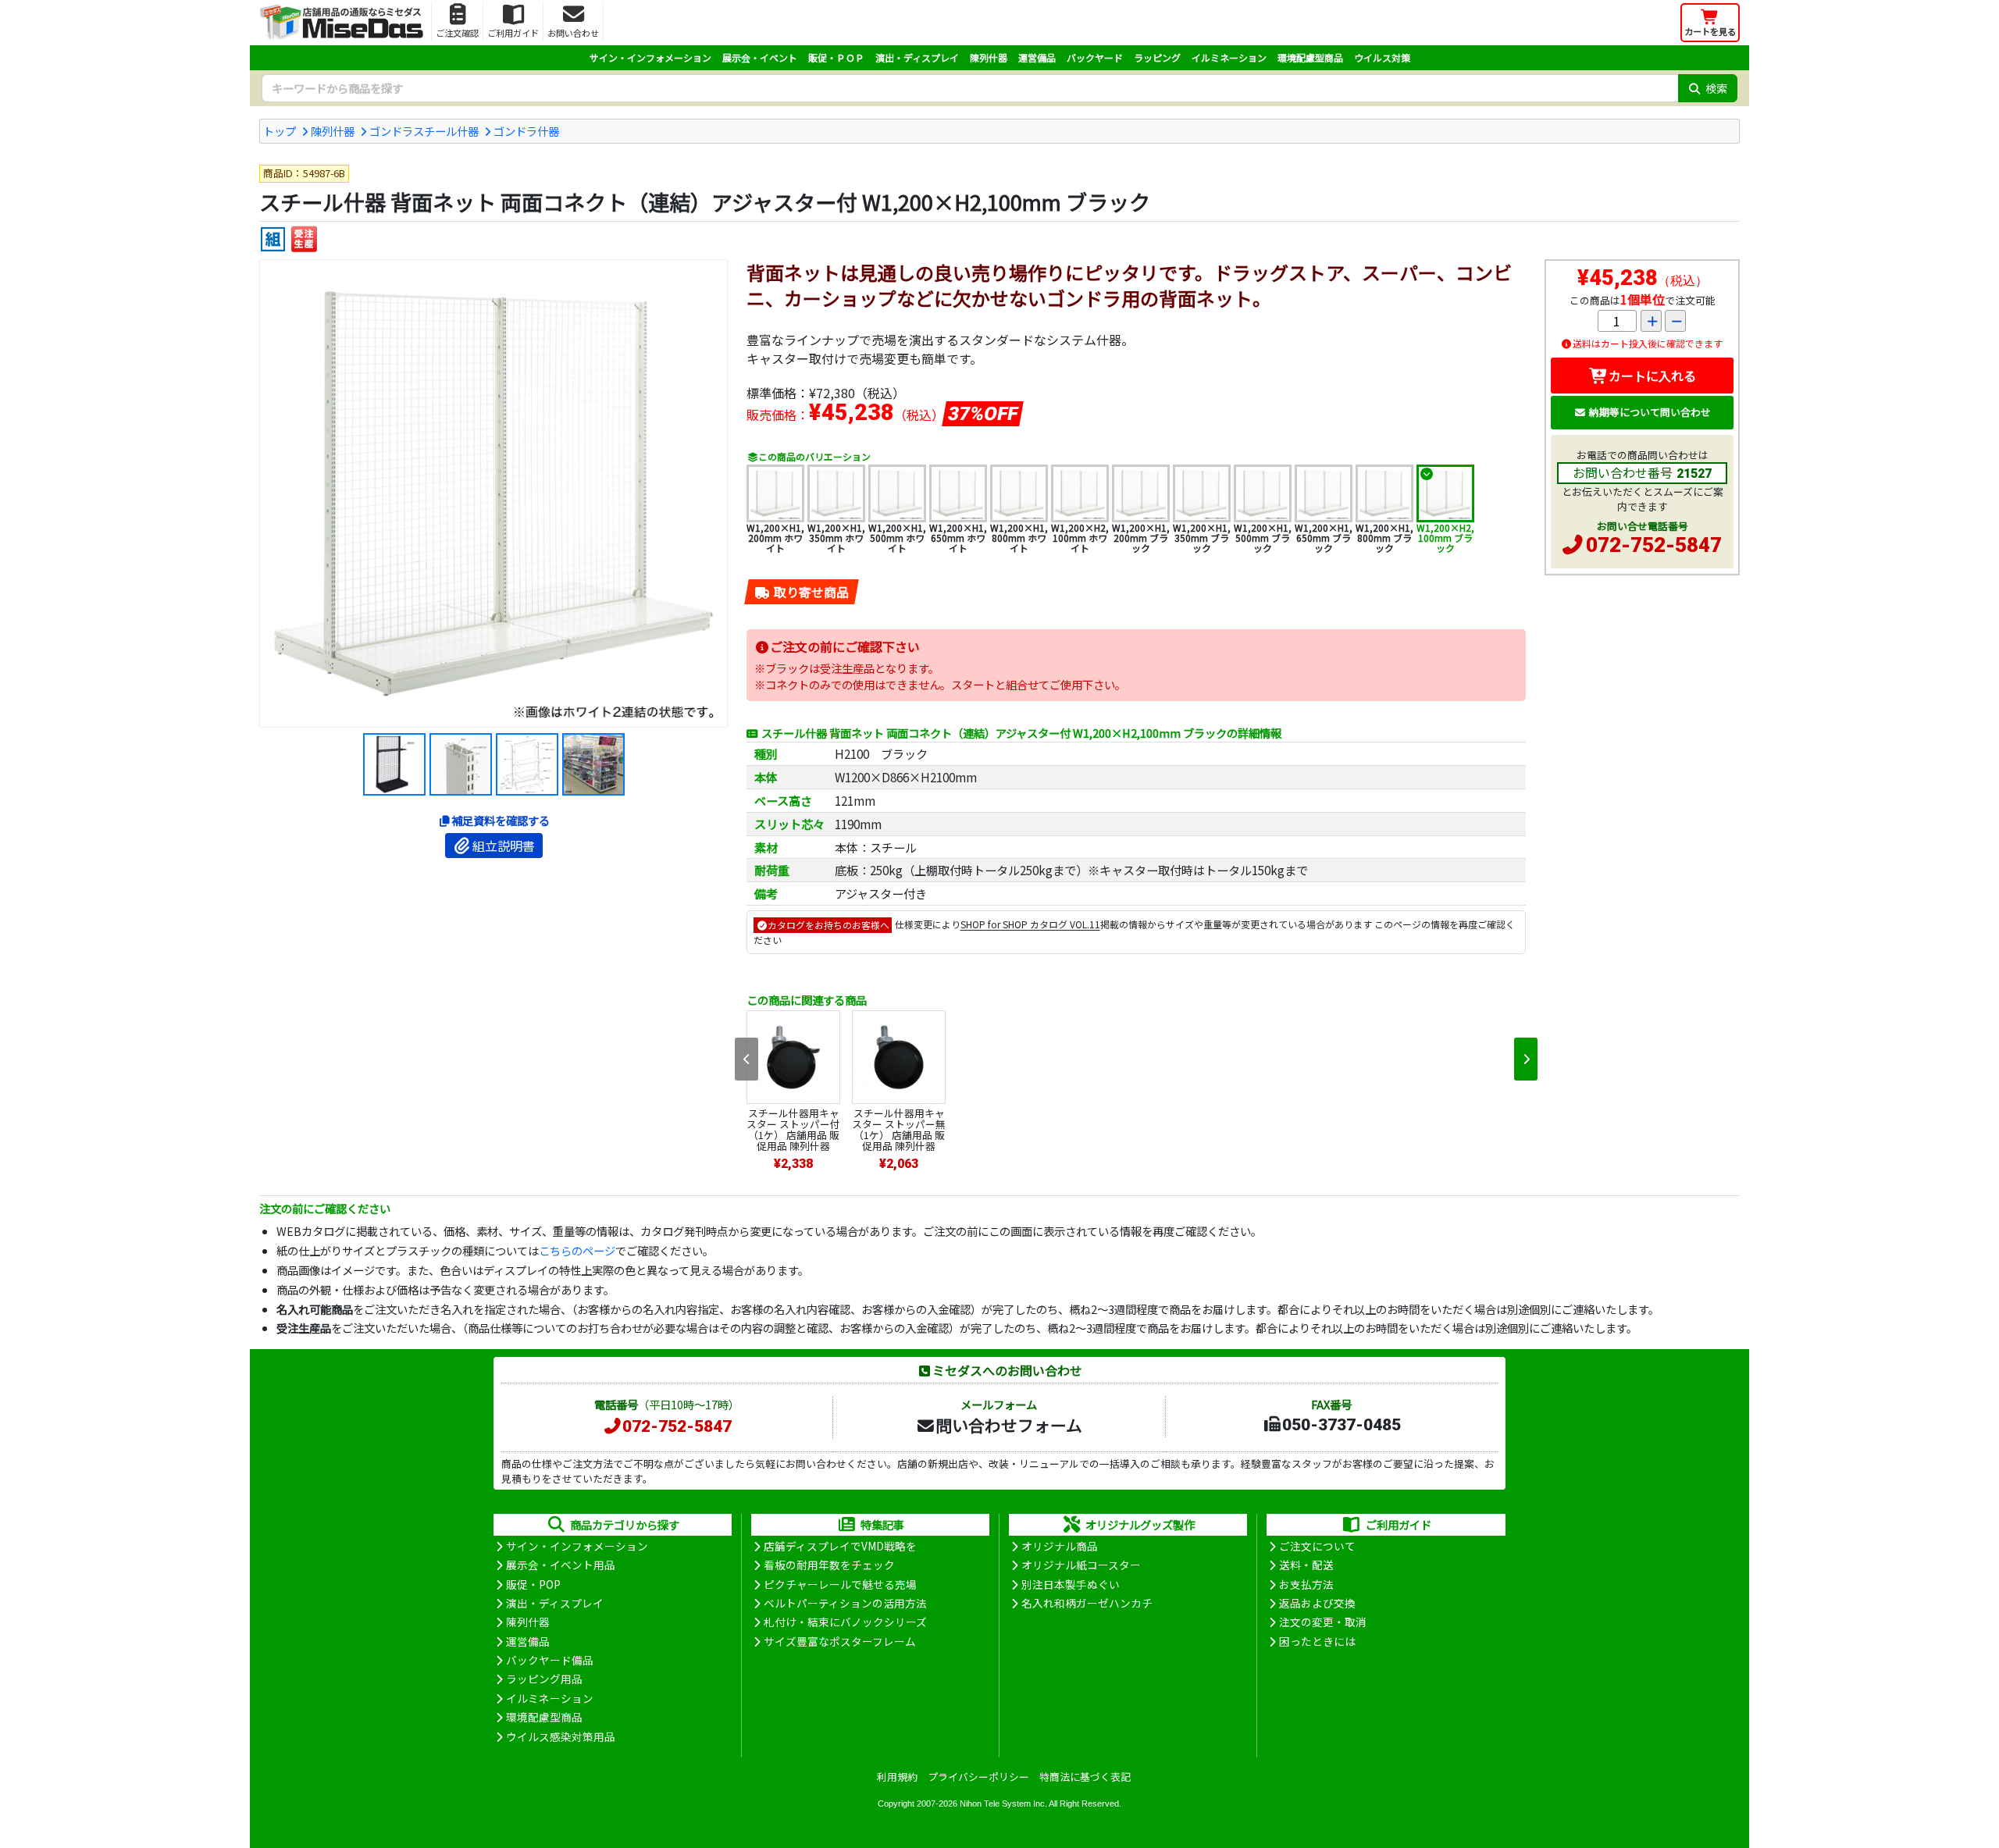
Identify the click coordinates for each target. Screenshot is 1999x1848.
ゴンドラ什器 (526, 131)
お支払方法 (1306, 1584)
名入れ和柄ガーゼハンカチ (1087, 1603)
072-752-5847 (1654, 545)
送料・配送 (1306, 1565)
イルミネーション (1229, 57)
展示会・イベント (760, 57)
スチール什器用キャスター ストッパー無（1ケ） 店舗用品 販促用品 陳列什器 (899, 1129)
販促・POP (533, 1584)
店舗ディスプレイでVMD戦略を (840, 1546)
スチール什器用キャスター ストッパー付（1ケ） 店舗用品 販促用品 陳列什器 (793, 1129)
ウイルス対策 (1382, 57)
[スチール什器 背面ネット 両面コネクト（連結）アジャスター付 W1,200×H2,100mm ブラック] (494, 493)
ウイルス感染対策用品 (561, 1736)
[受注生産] (304, 239)
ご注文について (1317, 1546)
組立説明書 (504, 846)
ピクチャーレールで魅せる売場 (840, 1584)
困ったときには (1317, 1641)
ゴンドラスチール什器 (424, 131)
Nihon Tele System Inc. (1003, 1803)
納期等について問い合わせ (1650, 412)
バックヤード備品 (550, 1660)
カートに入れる (1652, 376)
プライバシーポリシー (978, 1777)
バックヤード (1095, 57)
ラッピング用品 (544, 1679)
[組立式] (273, 239)
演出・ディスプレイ (917, 57)
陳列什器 (989, 57)
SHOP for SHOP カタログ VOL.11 (1030, 925)
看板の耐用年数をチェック (829, 1565)
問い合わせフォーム (1009, 1425)
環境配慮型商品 (1310, 57)
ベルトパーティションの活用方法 (845, 1603)
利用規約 (897, 1777)
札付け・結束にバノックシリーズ (845, 1622)
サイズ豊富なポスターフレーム (840, 1641)
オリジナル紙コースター (1081, 1565)
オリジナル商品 (1060, 1546)
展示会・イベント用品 (561, 1565)
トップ (280, 131)
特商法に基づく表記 (1085, 1777)
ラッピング (1157, 57)
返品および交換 (1317, 1603)
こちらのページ (577, 1250)
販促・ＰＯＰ (836, 57)
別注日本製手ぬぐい (1071, 1584)
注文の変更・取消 (1323, 1622)
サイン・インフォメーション (650, 57)
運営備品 (1037, 57)
